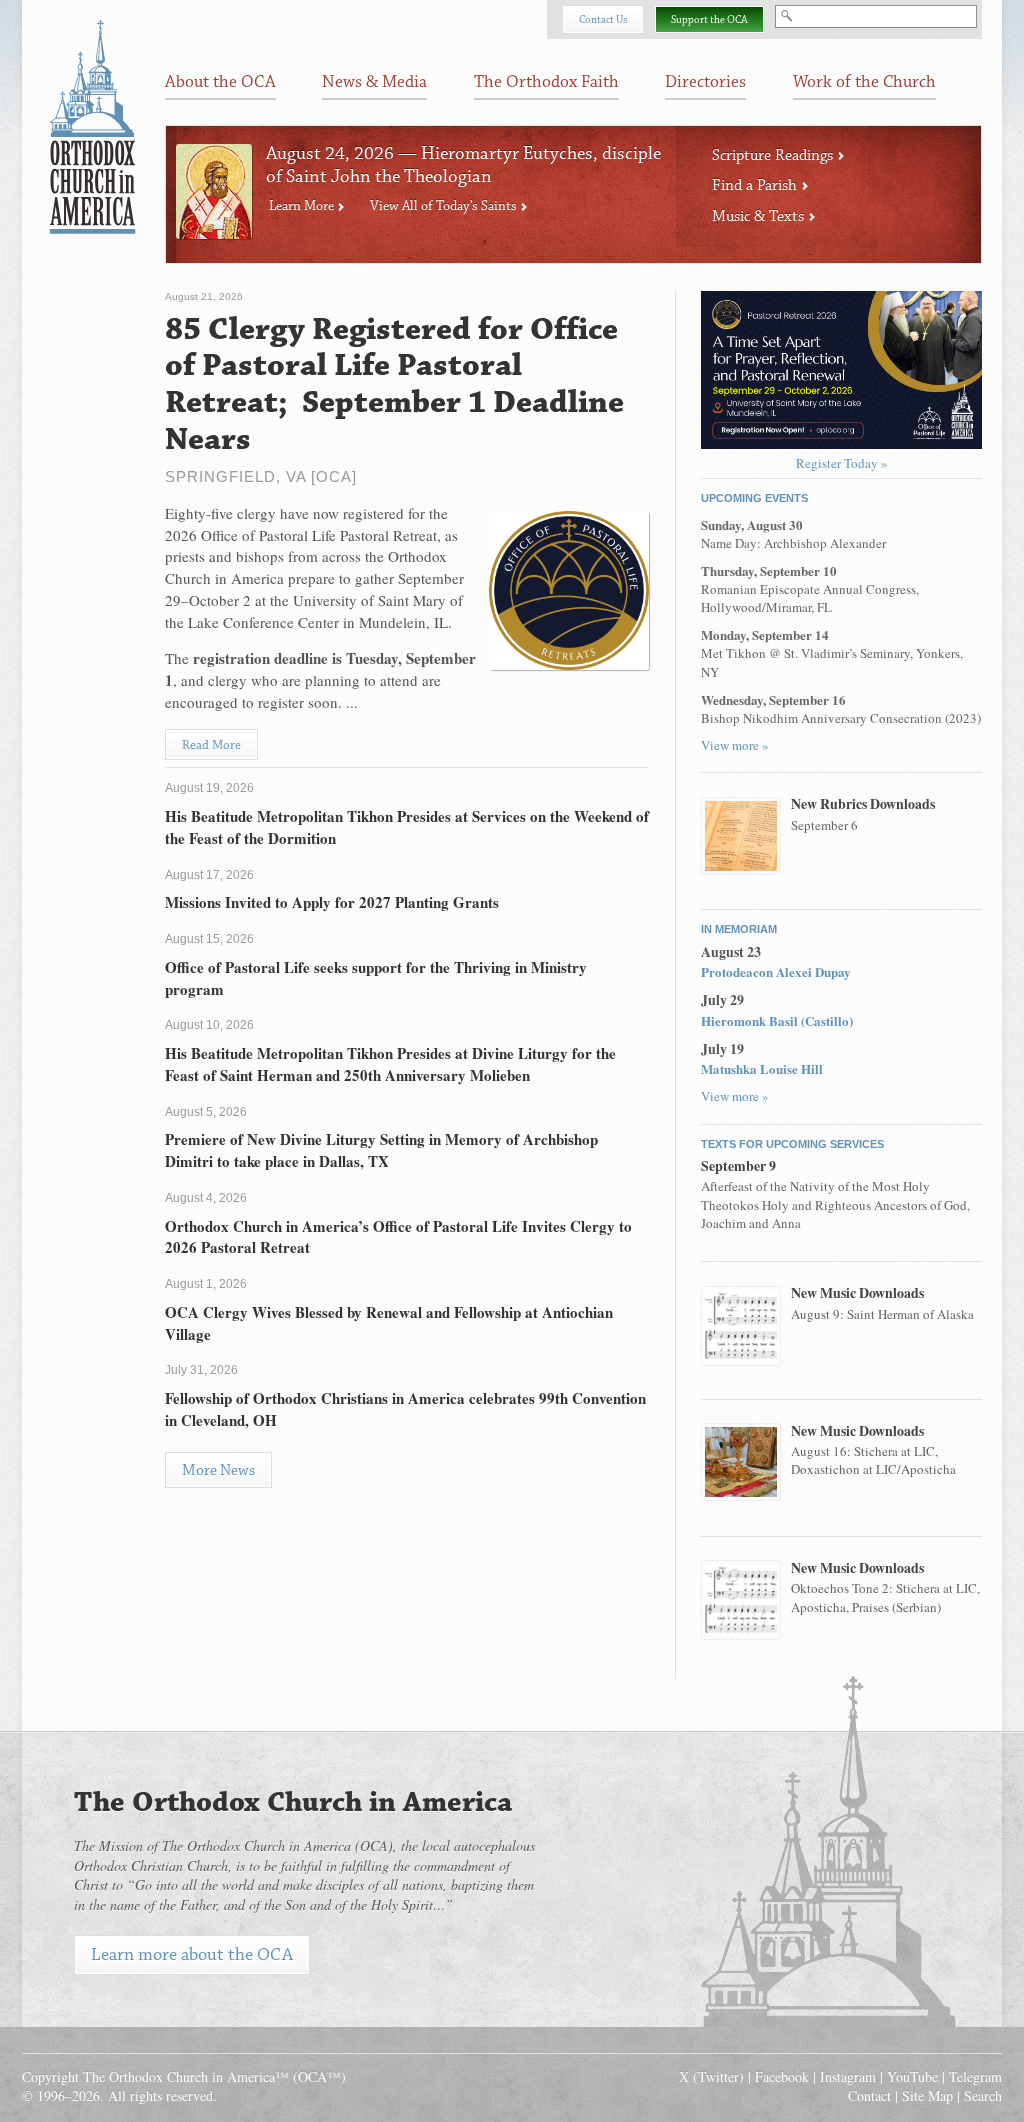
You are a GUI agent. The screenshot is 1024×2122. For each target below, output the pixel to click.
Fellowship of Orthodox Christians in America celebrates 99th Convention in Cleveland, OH (405, 1409)
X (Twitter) (711, 2076)
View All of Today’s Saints (445, 206)
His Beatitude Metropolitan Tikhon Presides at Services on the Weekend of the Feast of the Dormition (407, 827)
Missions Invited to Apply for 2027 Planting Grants (332, 902)
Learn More (303, 206)
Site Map (927, 2095)
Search (983, 2095)
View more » (735, 745)
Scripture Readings (774, 155)
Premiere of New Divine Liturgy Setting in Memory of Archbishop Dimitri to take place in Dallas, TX (381, 1150)
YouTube (912, 2076)
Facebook (782, 2076)
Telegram (975, 2076)
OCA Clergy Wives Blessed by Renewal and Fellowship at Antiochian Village (389, 1323)
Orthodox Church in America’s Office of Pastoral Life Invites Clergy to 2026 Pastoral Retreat (398, 1237)
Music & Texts (760, 216)
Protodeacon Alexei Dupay (776, 971)
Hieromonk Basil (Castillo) (777, 1020)
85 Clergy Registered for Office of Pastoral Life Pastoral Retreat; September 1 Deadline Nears (394, 385)
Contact (869, 2095)
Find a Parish (756, 185)
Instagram (848, 2076)
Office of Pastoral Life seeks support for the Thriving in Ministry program (376, 978)
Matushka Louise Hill (762, 1068)
